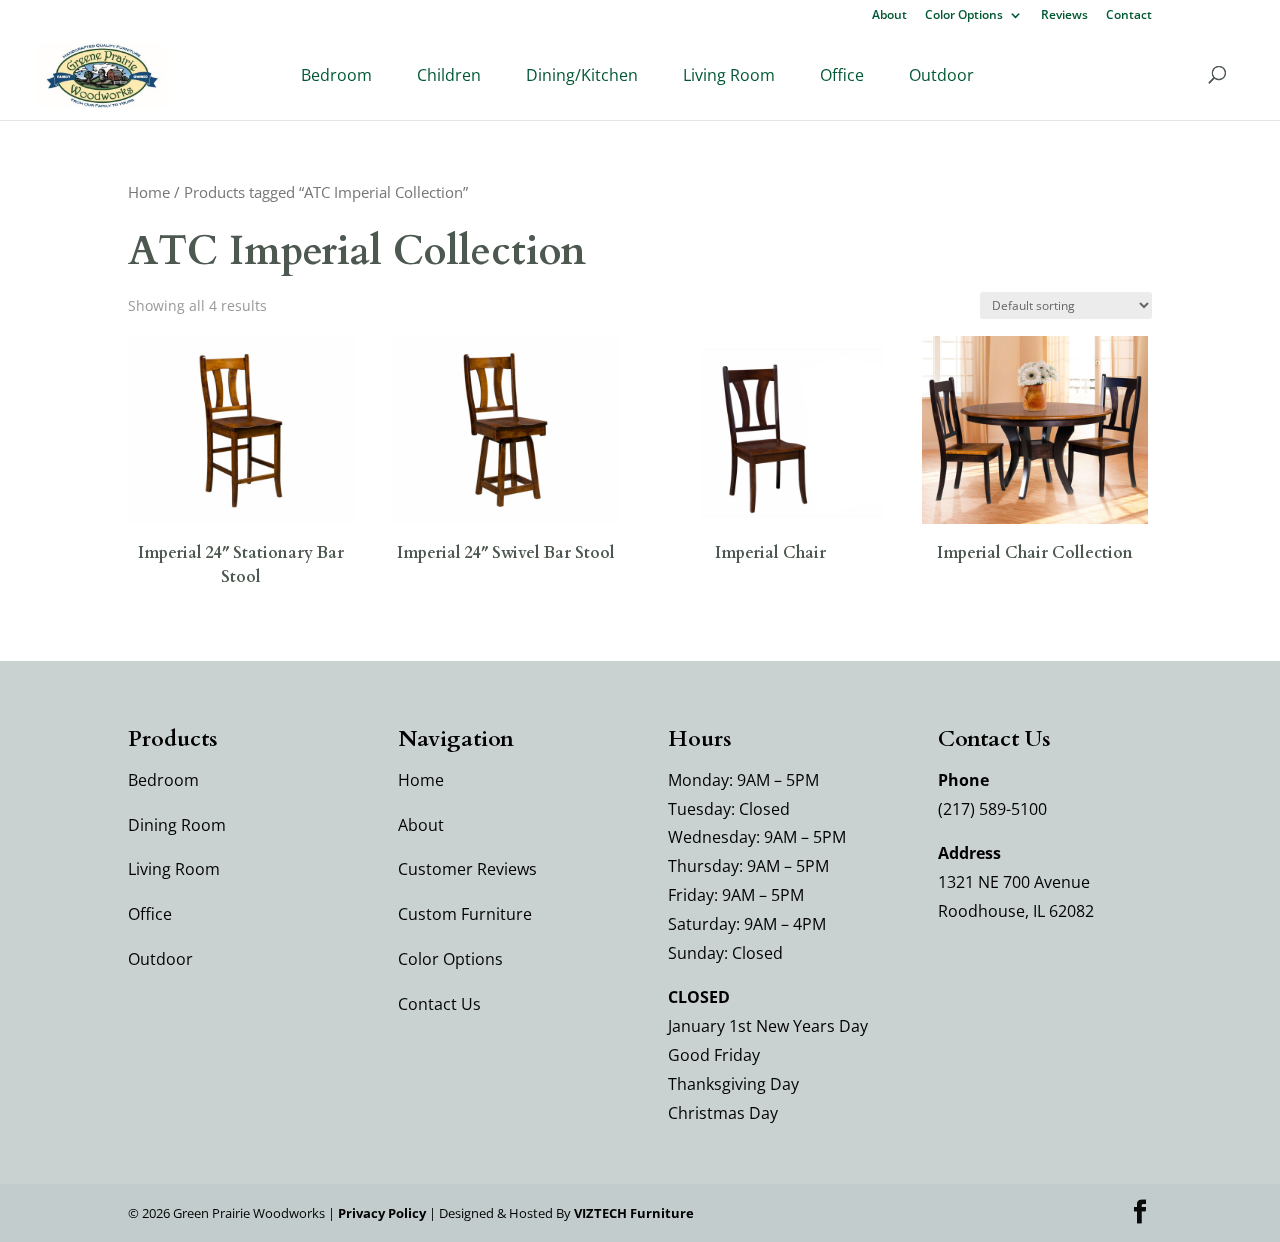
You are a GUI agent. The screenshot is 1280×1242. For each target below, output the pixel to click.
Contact (1129, 16)
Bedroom (336, 75)
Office (842, 75)
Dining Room (177, 825)
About (889, 16)
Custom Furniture (465, 914)
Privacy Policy (382, 1213)
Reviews (1064, 16)
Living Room (729, 75)
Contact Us (439, 1004)
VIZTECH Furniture (634, 1213)
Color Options (964, 16)
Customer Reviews (467, 869)
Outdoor (941, 75)
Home (149, 192)
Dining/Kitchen (582, 75)
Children (449, 75)
